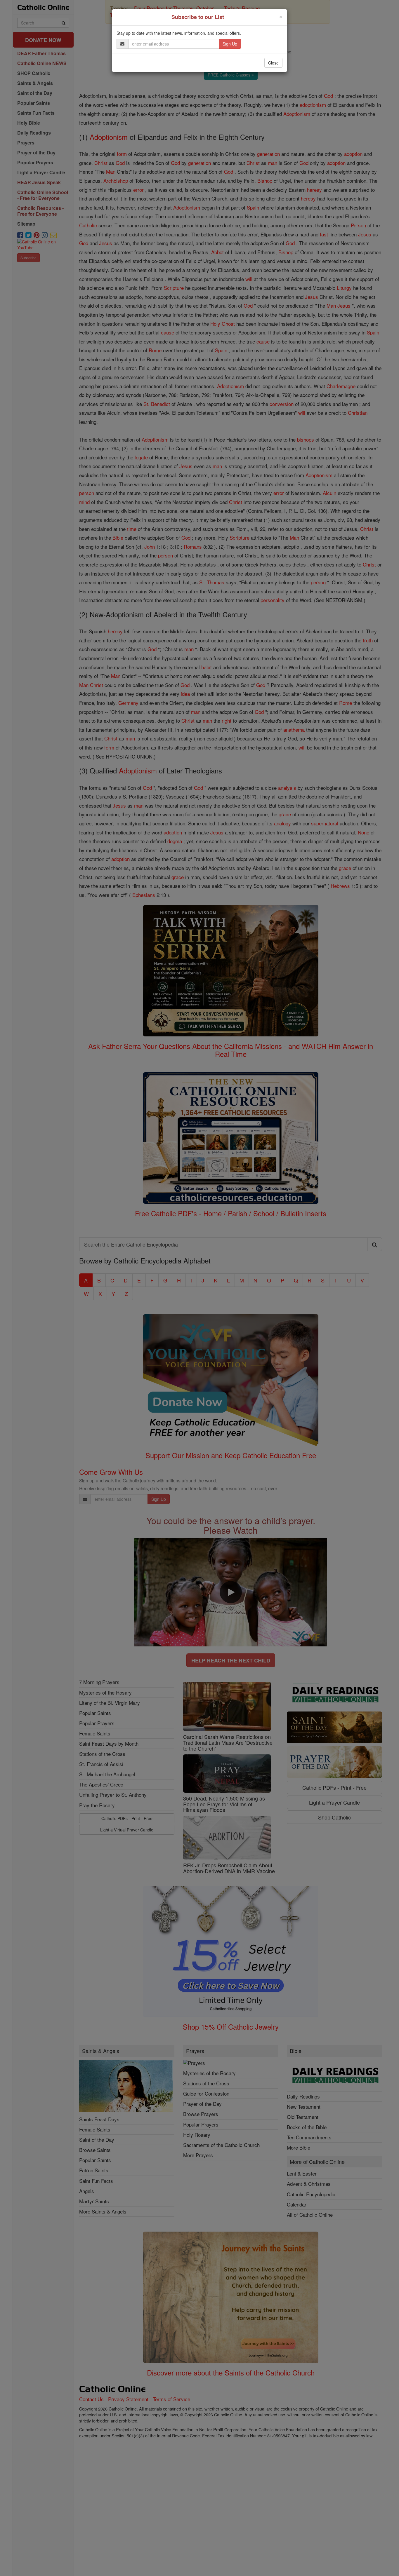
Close (273, 63)
